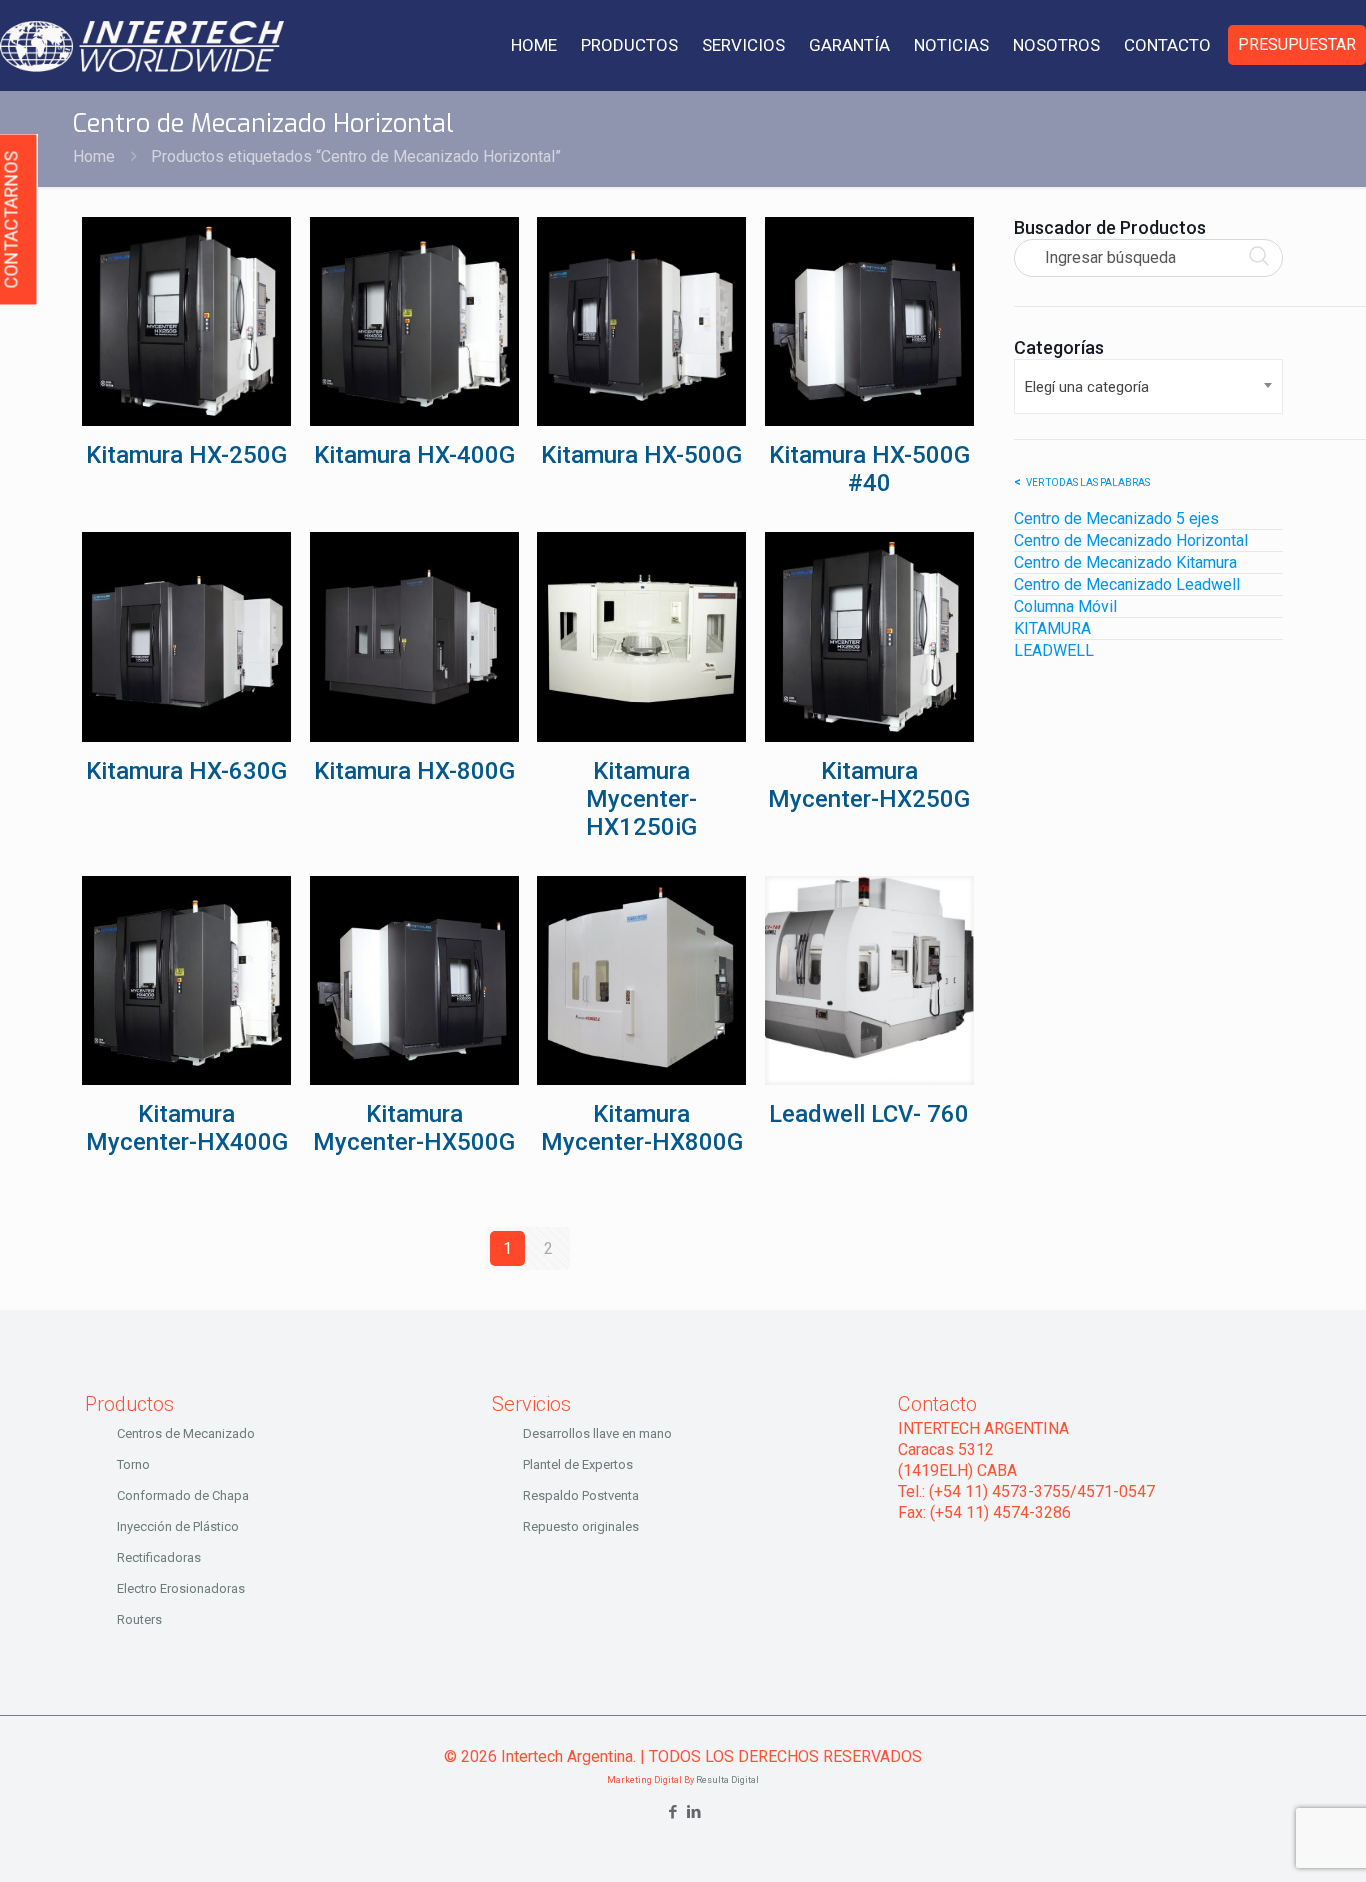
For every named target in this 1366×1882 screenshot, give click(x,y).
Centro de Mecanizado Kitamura (1125, 562)
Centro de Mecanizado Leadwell (1127, 584)
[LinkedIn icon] (693, 1812)
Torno (133, 1464)
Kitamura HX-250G (186, 455)
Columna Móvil (1065, 606)
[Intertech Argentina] (142, 45)
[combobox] (1148, 386)
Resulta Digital (727, 1780)
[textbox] (1148, 386)
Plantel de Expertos (578, 1464)
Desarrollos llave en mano (597, 1433)
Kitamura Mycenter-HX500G (414, 1128)
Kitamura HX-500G (641, 455)
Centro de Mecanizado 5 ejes (1116, 518)
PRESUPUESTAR (1297, 44)
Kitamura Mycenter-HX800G (642, 1128)
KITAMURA (1052, 628)
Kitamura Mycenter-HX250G (869, 785)
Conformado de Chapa (183, 1495)
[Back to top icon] (1270, 1841)
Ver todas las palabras (1088, 482)
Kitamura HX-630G (186, 771)
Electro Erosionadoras (181, 1588)
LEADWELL (1054, 650)
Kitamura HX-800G (414, 771)
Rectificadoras (159, 1557)
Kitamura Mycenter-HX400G (187, 1128)
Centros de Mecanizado (186, 1433)
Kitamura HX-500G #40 (869, 469)
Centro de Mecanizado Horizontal (1131, 540)
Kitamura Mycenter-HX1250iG (641, 799)
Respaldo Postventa (581, 1495)
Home (94, 156)
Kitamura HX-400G (414, 455)
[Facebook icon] (672, 1812)
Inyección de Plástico (178, 1526)
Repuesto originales (581, 1526)
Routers (139, 1619)
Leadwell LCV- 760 (869, 1114)
